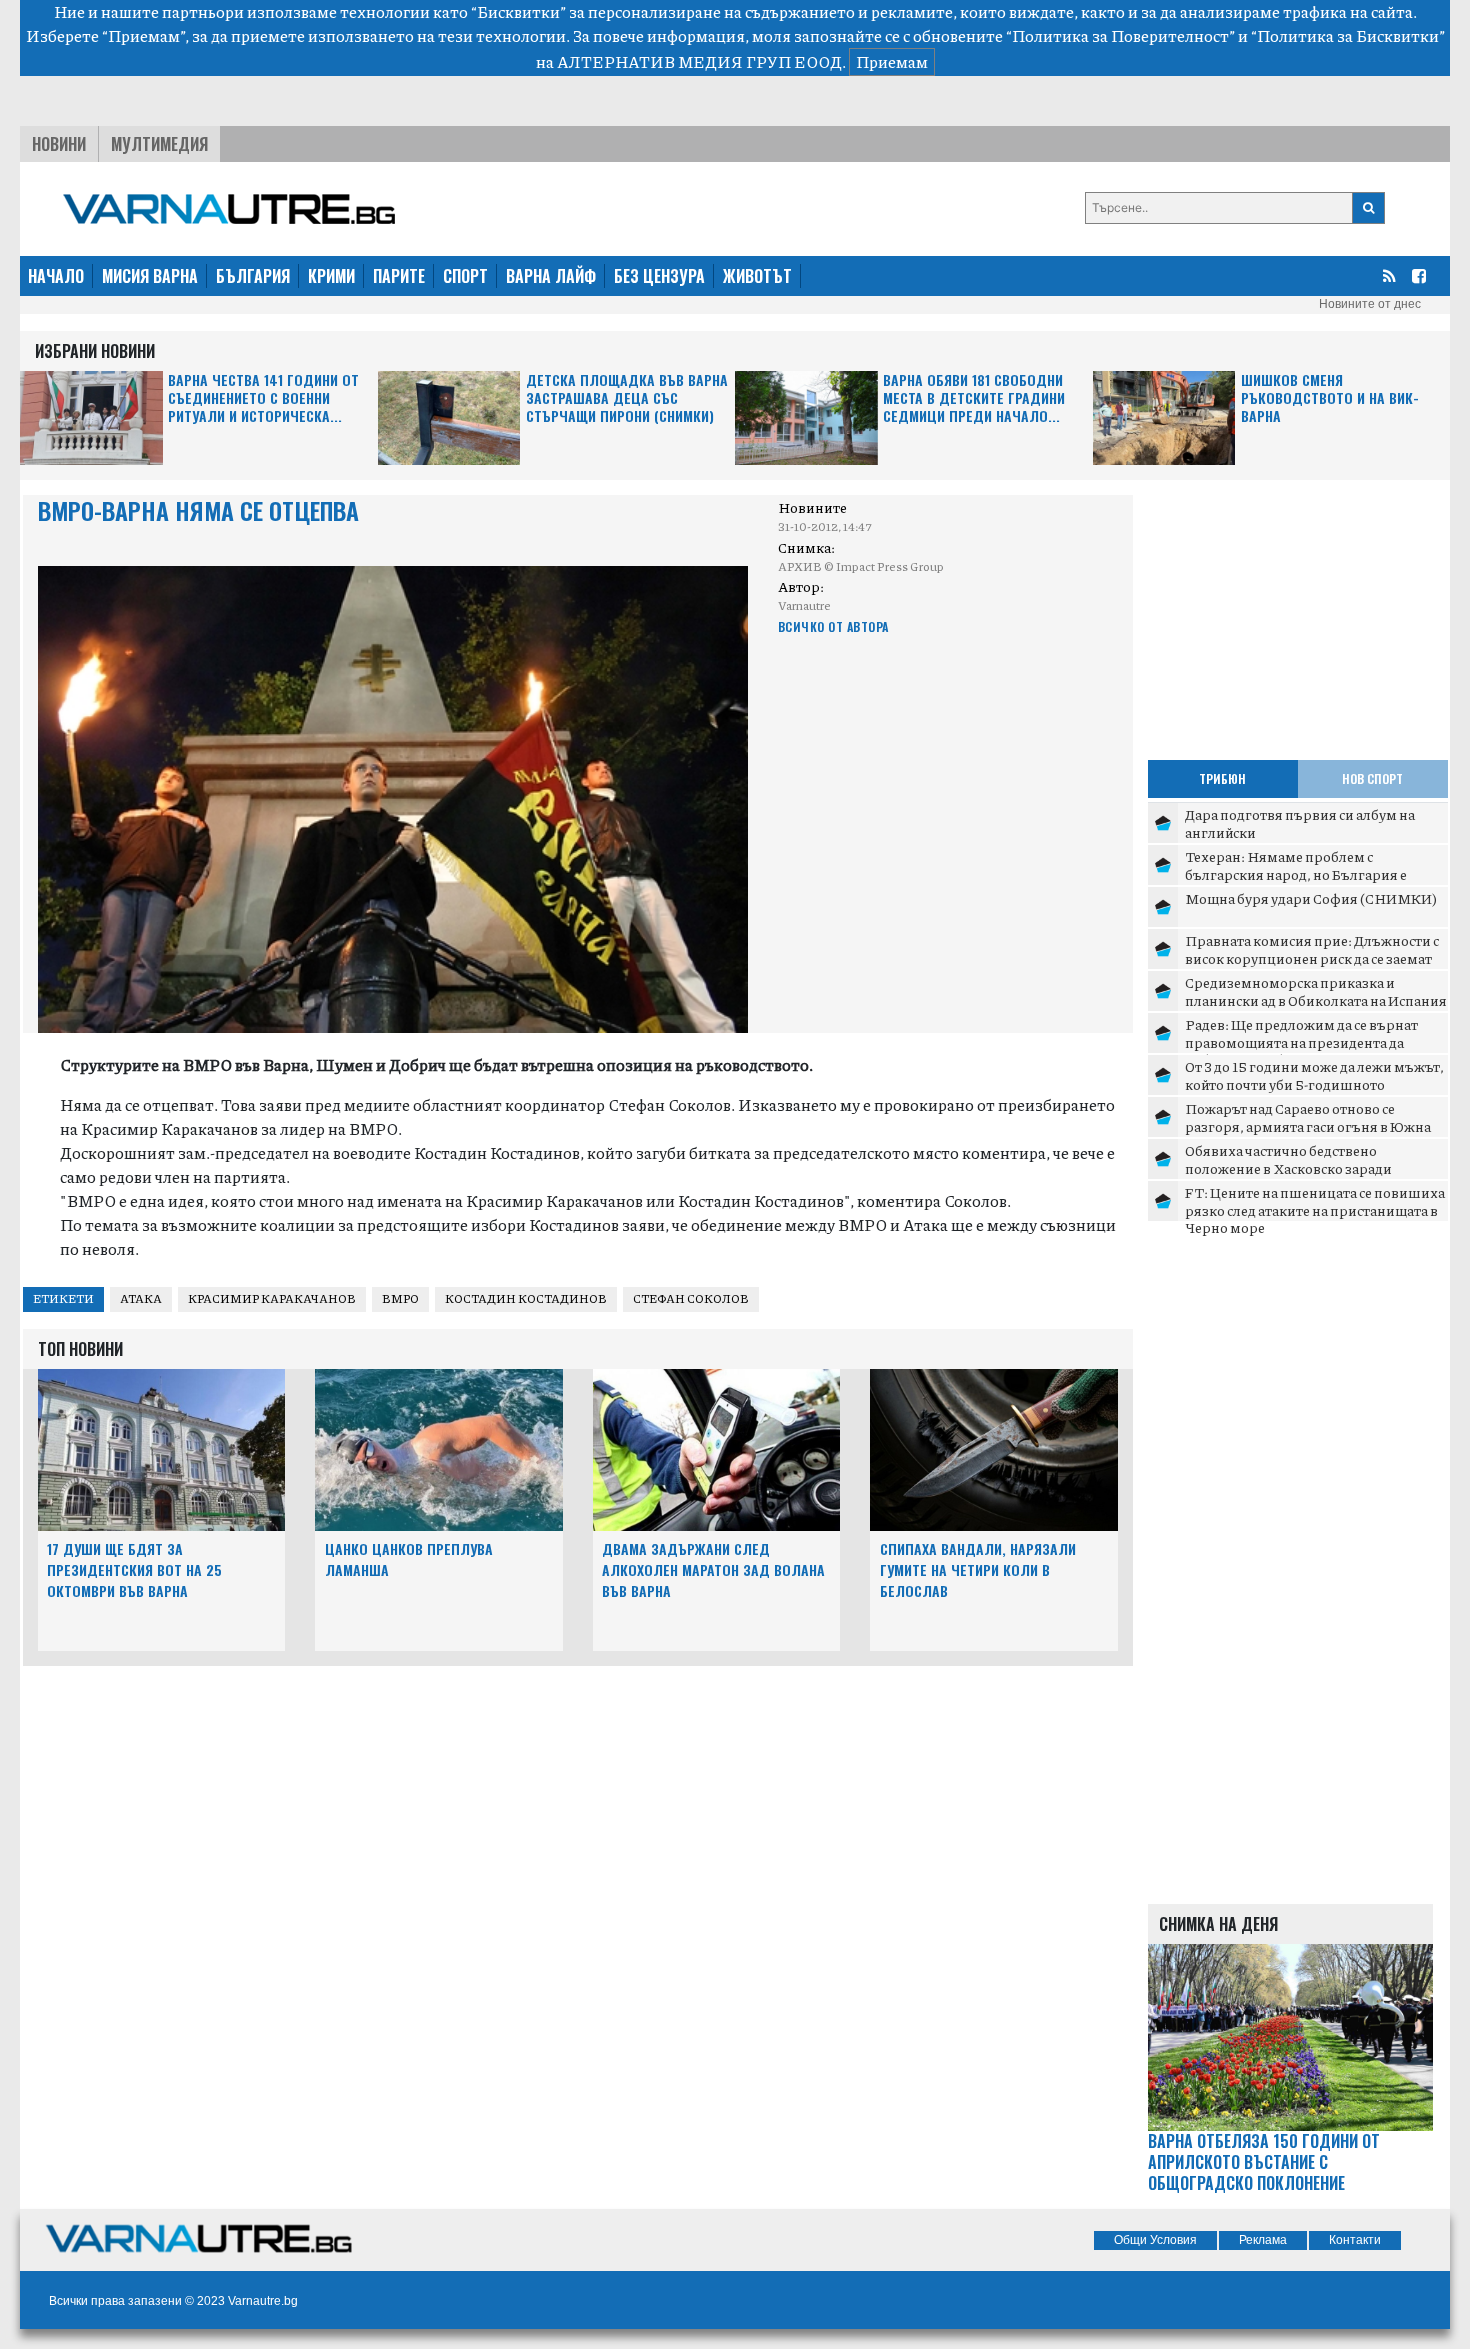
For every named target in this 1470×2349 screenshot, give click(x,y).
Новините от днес (1370, 304)
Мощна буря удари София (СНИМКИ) (1311, 898)
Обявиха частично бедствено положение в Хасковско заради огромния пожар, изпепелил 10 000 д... (1316, 1167)
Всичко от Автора (833, 626)
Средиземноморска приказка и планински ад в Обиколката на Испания (1316, 991)
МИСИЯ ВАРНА (150, 276)
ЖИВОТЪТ (757, 276)
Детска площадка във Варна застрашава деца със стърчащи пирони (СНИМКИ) (627, 398)
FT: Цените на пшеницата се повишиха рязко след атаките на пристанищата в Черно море (1315, 1209)
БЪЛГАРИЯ (253, 276)
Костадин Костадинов (526, 1298)
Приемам (892, 61)
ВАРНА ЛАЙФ (551, 276)
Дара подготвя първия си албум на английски (1300, 823)
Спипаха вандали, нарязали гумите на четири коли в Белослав (978, 1569)
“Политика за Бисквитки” (1348, 35)
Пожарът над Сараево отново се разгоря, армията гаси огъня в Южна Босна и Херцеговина (1308, 1125)
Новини (59, 144)
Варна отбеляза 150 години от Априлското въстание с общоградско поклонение (1264, 2162)
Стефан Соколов (691, 1298)
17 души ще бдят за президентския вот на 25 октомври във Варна (134, 1569)
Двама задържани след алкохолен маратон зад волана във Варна (713, 1569)
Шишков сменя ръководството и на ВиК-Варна (1330, 398)
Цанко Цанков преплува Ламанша (409, 1559)
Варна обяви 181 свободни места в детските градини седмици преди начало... (974, 398)
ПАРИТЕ (399, 276)
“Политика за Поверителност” (1120, 35)
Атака (141, 1298)
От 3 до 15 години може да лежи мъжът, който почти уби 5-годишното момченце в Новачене (1314, 1083)
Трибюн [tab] (1222, 778)
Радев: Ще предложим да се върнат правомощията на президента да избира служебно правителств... (1301, 1041)
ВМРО (400, 1298)
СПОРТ (465, 276)
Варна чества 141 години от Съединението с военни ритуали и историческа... (263, 398)
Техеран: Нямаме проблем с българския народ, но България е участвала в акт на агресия (1296, 873)
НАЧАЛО (56, 276)
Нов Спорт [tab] (1372, 778)
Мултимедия (159, 144)
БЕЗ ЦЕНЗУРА (659, 276)
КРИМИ (331, 276)
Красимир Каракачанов (272, 1298)
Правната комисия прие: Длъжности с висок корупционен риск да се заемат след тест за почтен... (1312, 957)
